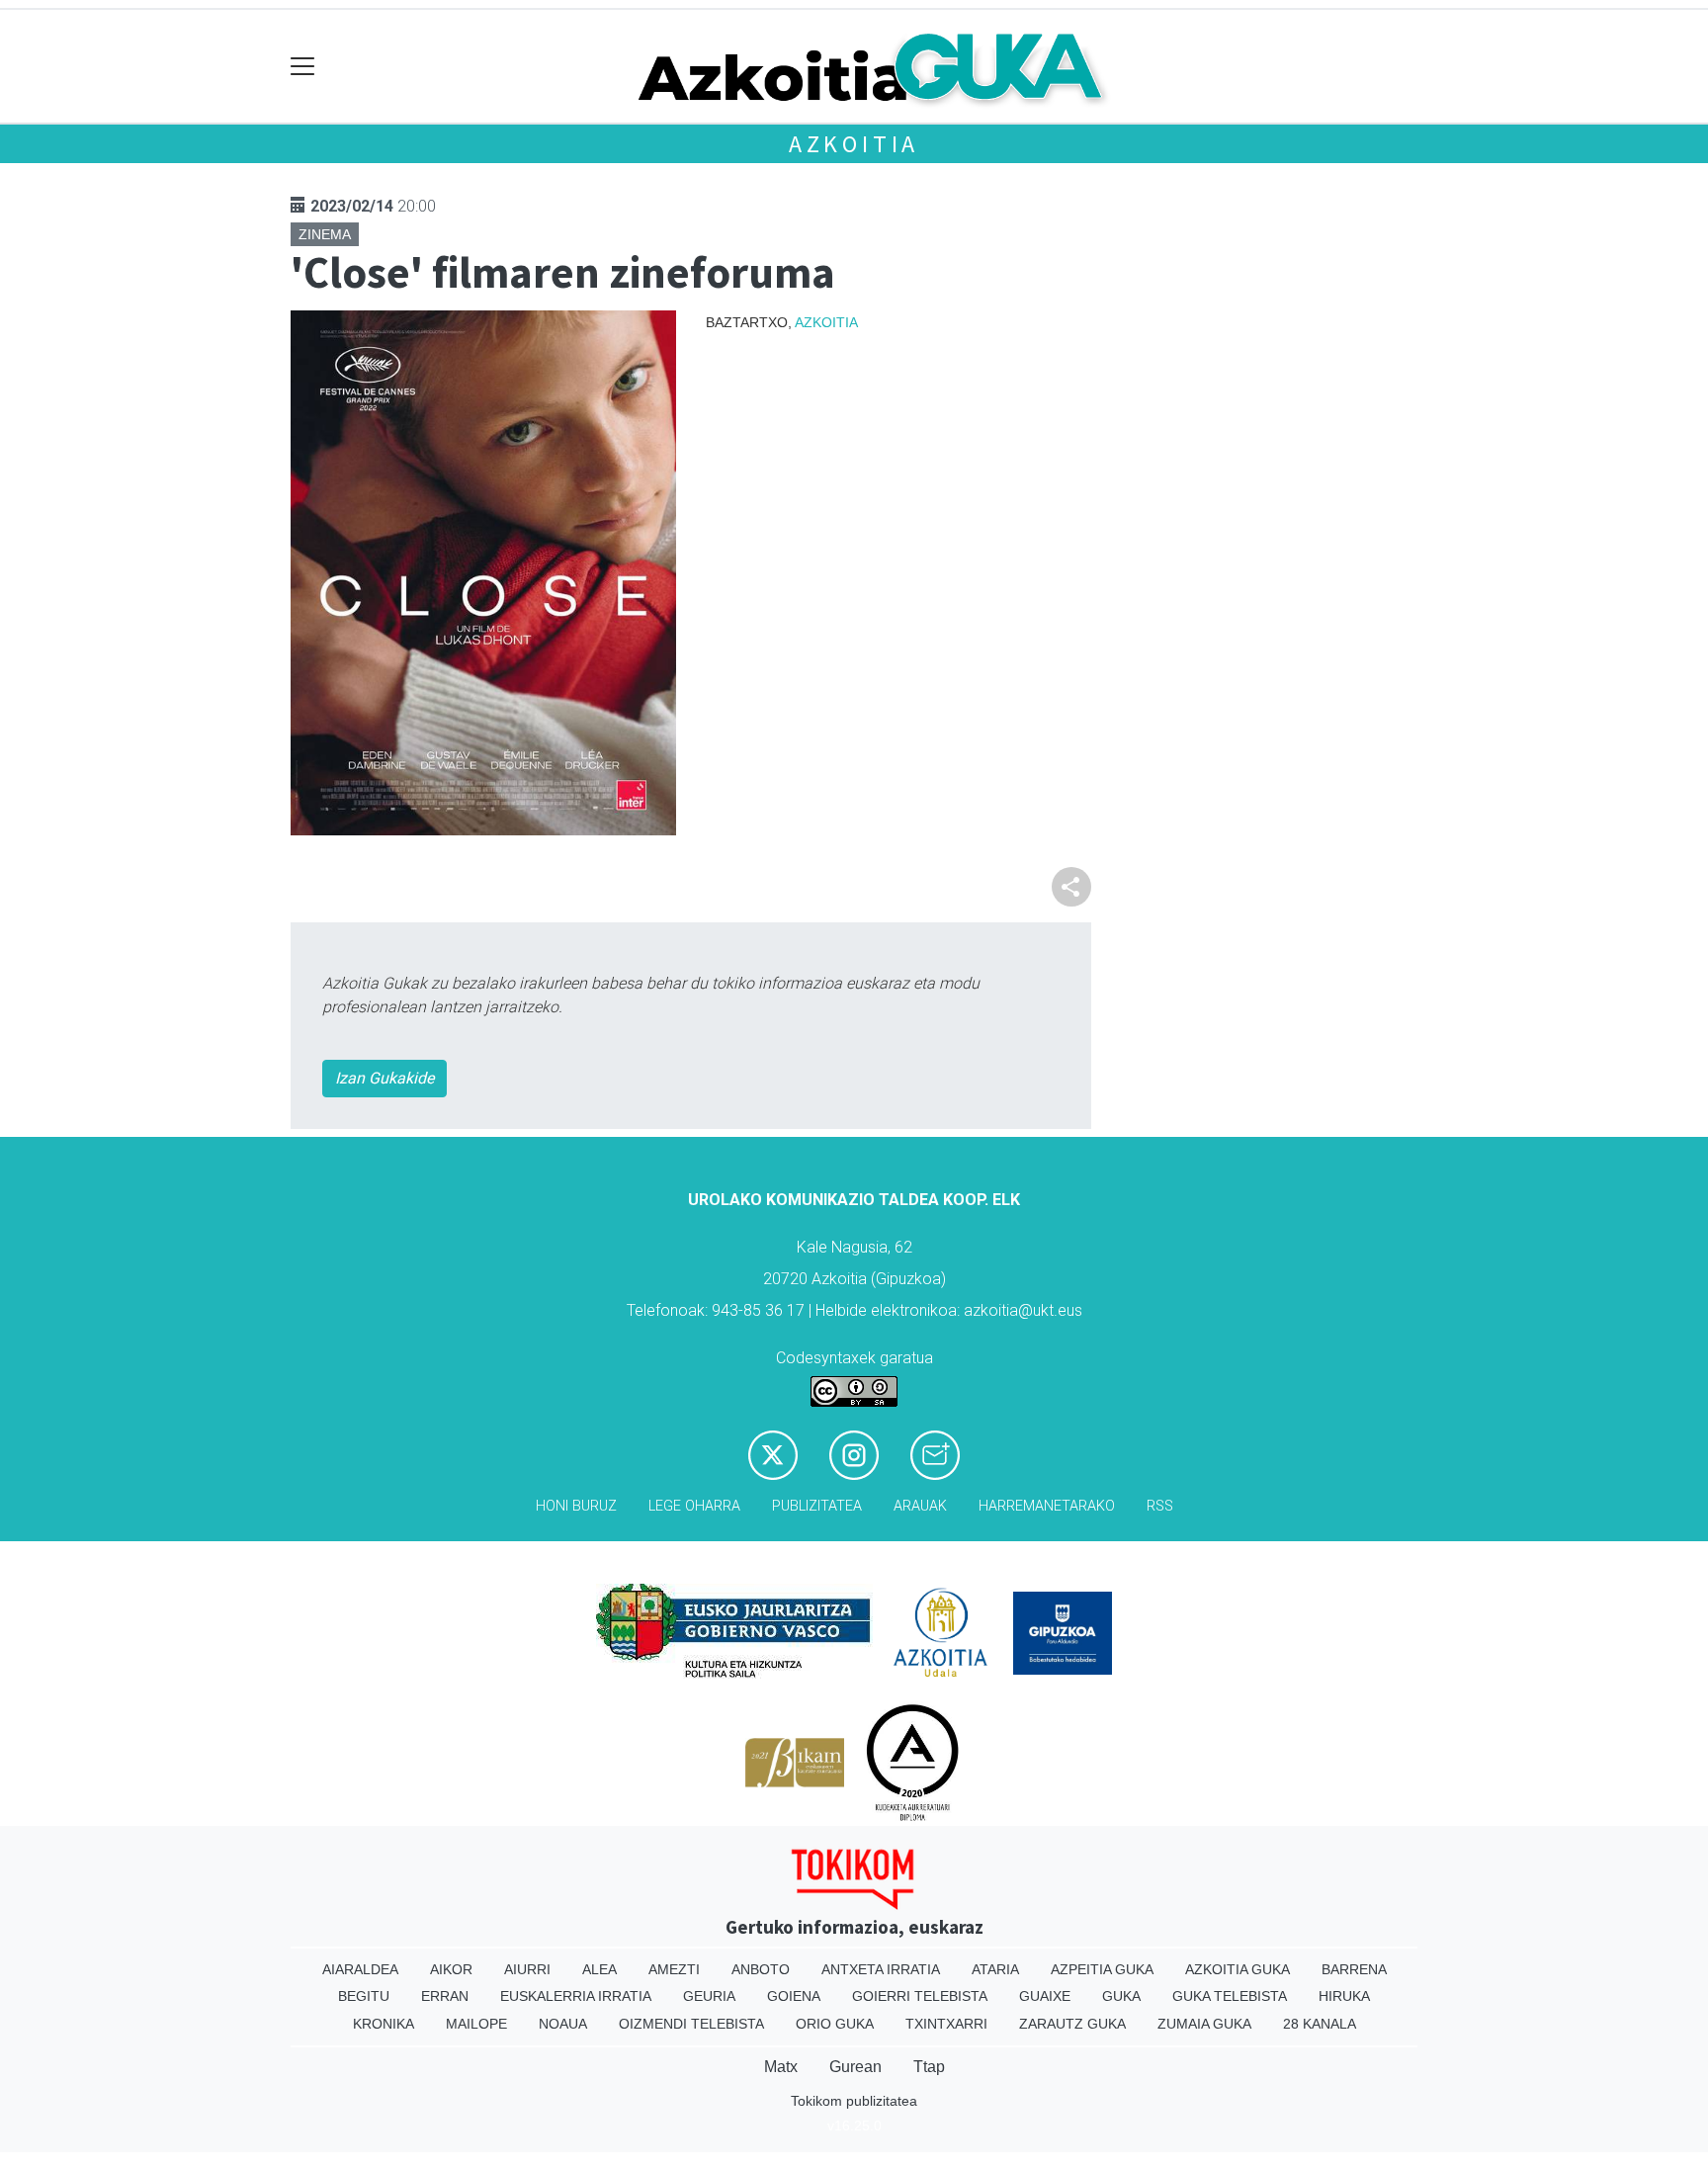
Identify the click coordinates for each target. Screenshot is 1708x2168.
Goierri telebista (920, 1996)
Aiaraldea (360, 1969)
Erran (445, 1996)
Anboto (761, 1969)
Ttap (929, 2067)
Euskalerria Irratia (576, 1996)
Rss (1160, 1506)
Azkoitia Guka (1238, 1969)
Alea (599, 1969)
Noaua (563, 2024)
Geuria (709, 1996)
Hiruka (1344, 1996)
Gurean (855, 2067)
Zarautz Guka (1072, 2024)
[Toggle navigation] (303, 67)
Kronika (384, 2024)
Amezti (674, 1969)
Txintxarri (946, 2024)
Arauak (920, 1506)
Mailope (476, 2024)
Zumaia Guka (1204, 2024)
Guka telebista (1230, 1996)
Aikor (451, 1969)
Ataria (995, 1969)
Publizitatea (817, 1506)
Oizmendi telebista (691, 2024)
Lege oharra (694, 1506)
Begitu (364, 1996)
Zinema (325, 234)
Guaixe (1045, 1996)
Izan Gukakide (384, 1078)
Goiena (794, 1996)
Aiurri (527, 1969)
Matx (781, 2067)
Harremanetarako (1047, 1506)
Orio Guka (835, 2024)
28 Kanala (1320, 2024)
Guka (1121, 1996)
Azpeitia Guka (1102, 1969)
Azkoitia (854, 144)
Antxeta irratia (881, 1969)
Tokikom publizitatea (854, 2101)
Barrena (1354, 1969)
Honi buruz (576, 1506)
